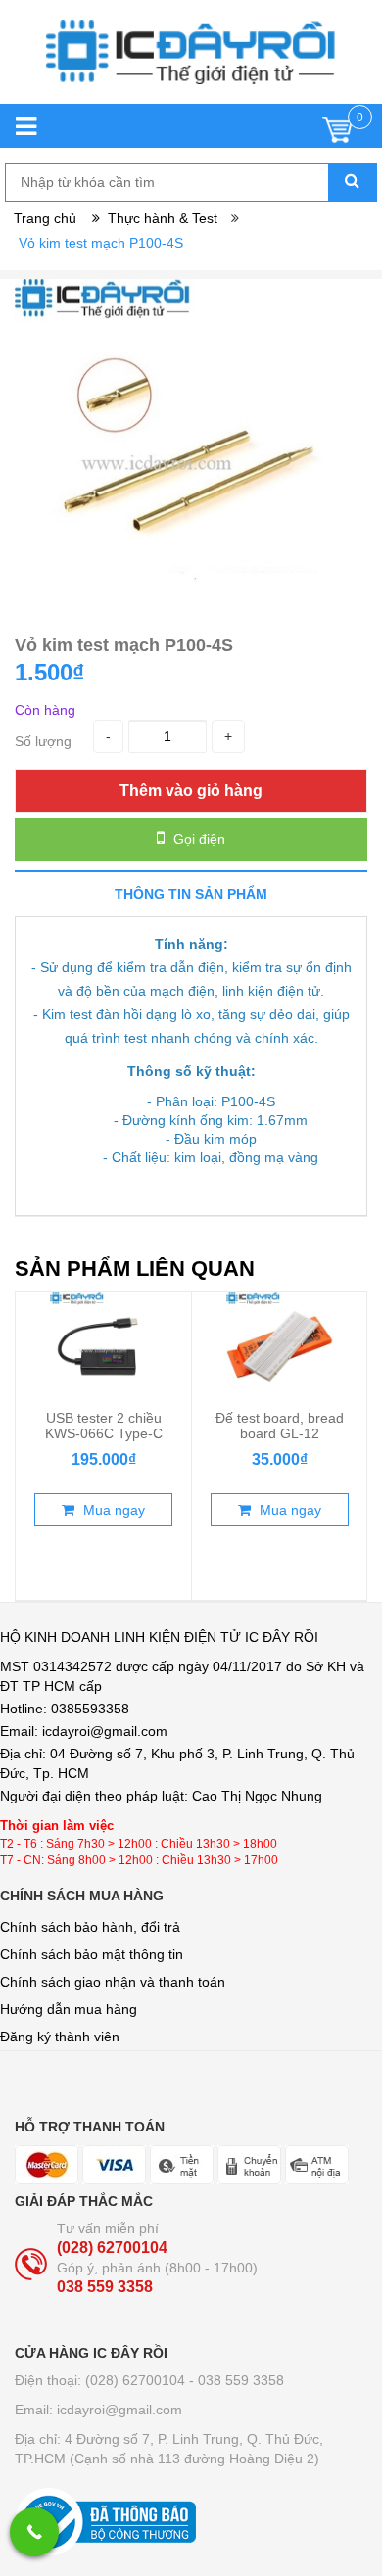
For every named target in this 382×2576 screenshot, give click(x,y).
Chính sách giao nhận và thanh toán (113, 1982)
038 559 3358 (105, 2287)
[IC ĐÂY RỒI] (191, 62)
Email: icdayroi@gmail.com (98, 2410)
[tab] (191, 893)
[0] (337, 135)
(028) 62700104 (112, 2248)
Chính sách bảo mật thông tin (92, 1954)
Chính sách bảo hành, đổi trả (90, 1927)
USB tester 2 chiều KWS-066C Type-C (104, 1426)
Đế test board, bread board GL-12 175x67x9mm (280, 1433)
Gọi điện (197, 839)
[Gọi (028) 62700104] (34, 2532)
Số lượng (43, 741)
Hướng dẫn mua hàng (69, 2009)
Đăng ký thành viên (60, 2037)
